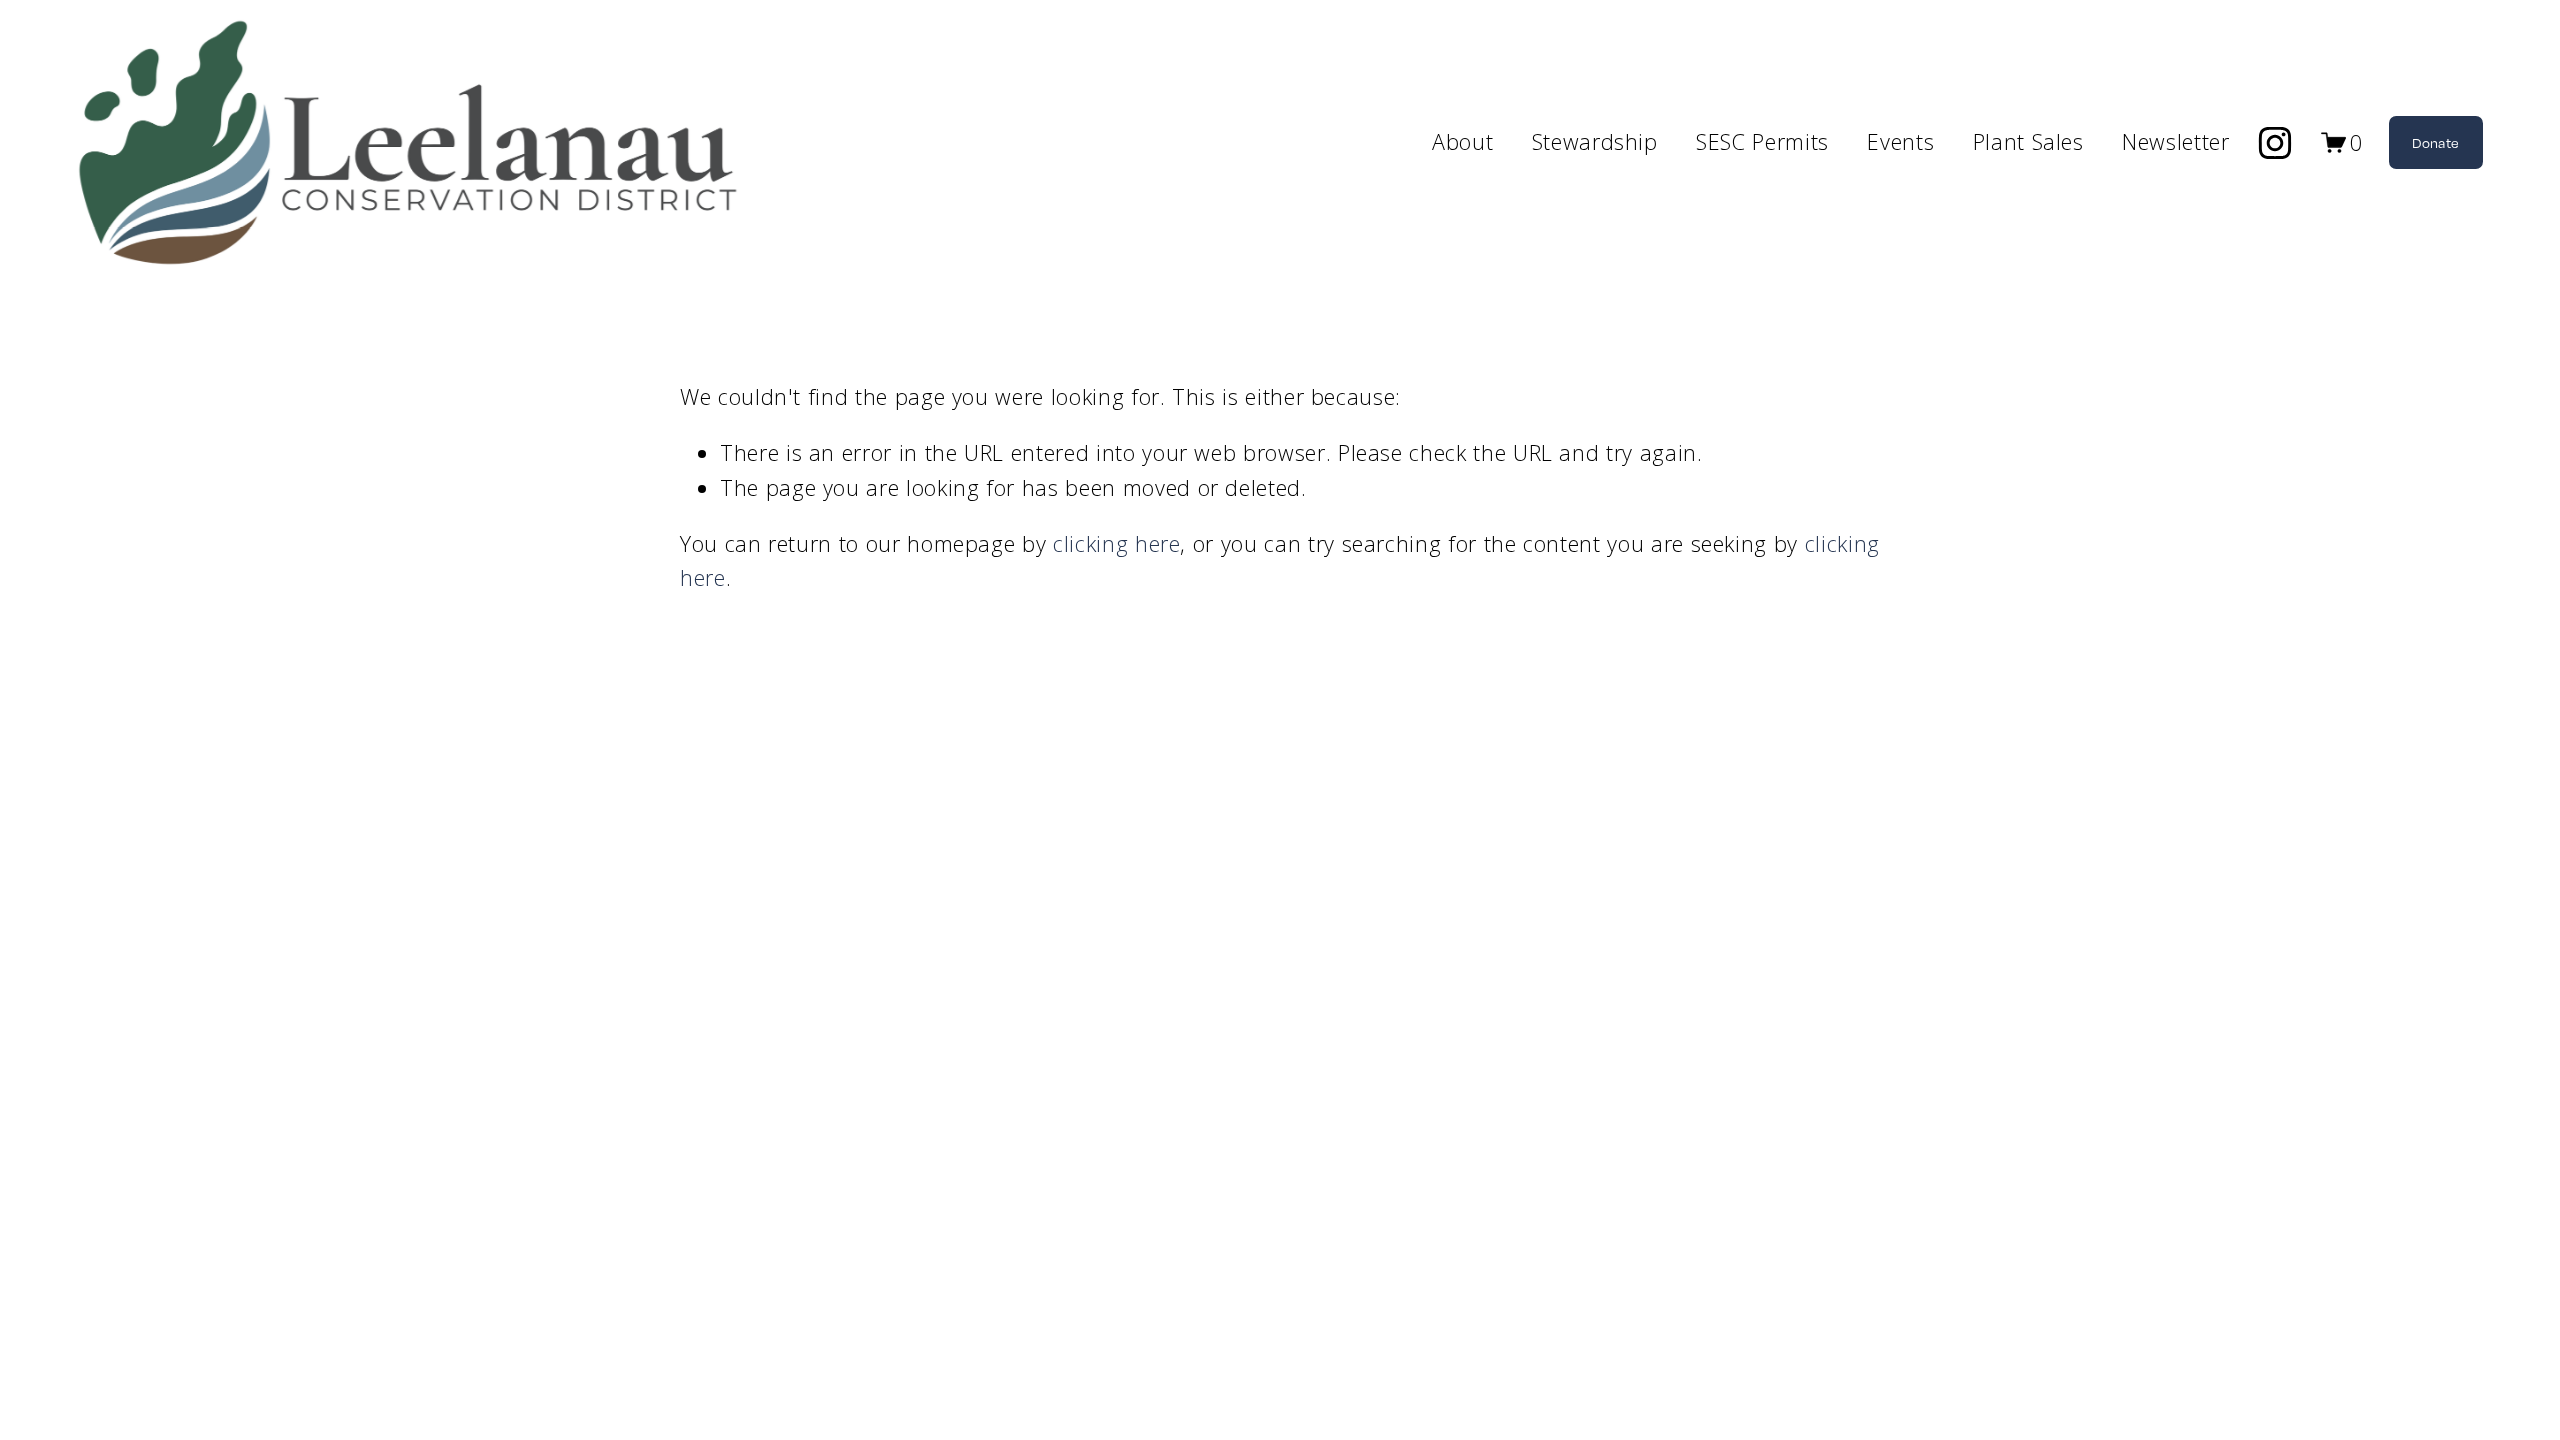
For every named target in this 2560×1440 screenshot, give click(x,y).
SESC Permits (1762, 141)
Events (1900, 141)
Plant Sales (2028, 141)
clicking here (1116, 543)
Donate (2436, 142)
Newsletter (2175, 141)
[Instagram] (2275, 143)
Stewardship (1595, 141)
